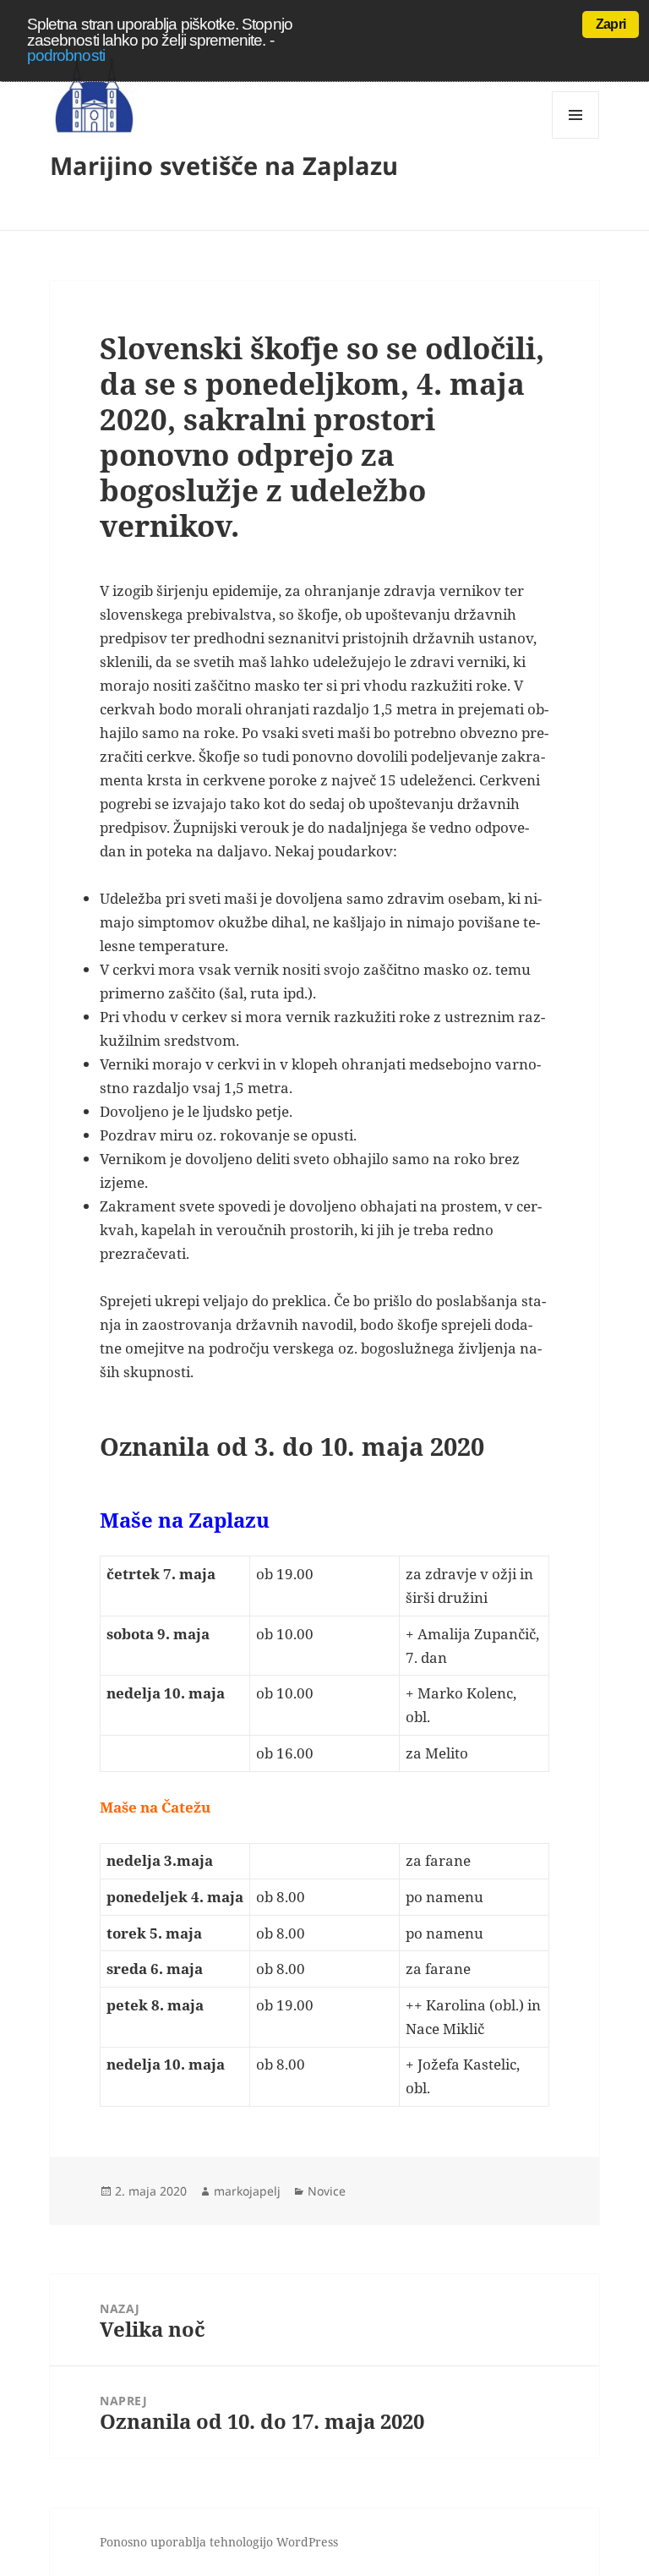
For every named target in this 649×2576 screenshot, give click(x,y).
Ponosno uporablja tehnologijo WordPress (219, 2542)
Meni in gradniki (576, 138)
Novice (327, 2191)
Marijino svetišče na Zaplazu (224, 165)
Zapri (611, 24)
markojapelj (247, 2191)
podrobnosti (66, 55)
